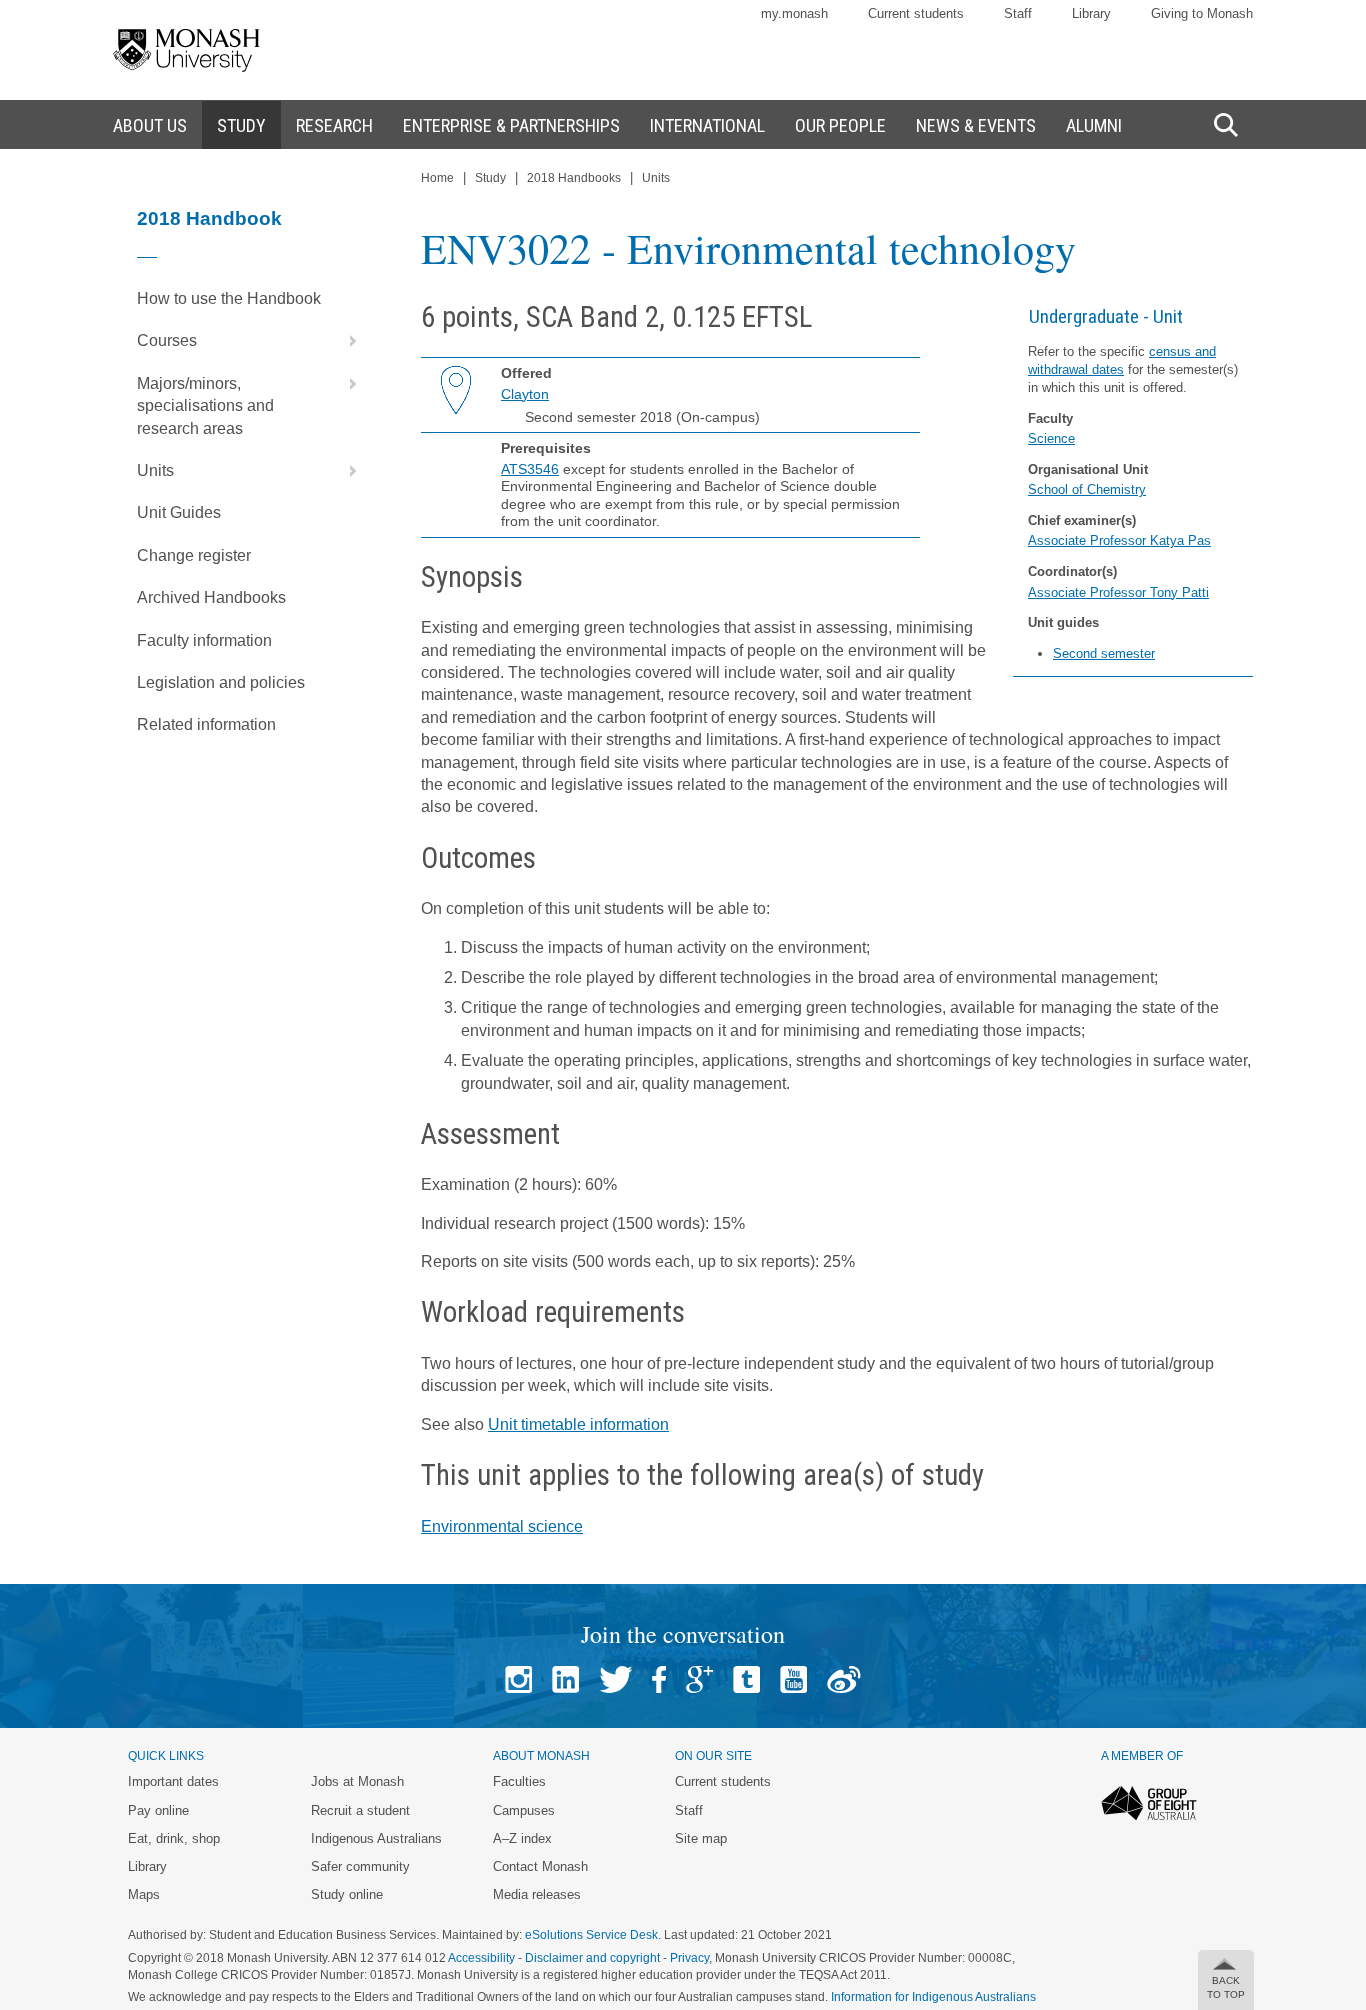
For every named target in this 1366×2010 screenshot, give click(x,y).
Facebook (659, 1679)
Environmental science (502, 1526)
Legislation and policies (221, 682)
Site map (701, 1838)
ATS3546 (530, 469)
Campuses (524, 1810)
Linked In (565, 1679)
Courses (167, 340)
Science (1051, 438)
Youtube (793, 1679)
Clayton (525, 394)
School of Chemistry (1087, 489)
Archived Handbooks (211, 597)
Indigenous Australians (376, 1838)
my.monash (794, 13)
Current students (916, 13)
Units (155, 470)
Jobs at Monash (357, 1781)
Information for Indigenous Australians (933, 1997)
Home (437, 178)
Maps (144, 1894)
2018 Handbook (209, 218)
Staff (1018, 13)
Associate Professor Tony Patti (1118, 592)
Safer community (360, 1866)
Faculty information (204, 640)
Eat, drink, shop (174, 1838)
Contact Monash (540, 1866)
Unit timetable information (578, 1424)
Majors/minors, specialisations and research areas (205, 406)
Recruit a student (360, 1810)
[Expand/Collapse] (345, 341)
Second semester (1104, 653)
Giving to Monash (1202, 13)
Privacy (689, 1958)
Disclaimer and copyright (592, 1958)
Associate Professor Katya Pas (1119, 540)
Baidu (844, 1679)
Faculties (519, 1781)
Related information (206, 724)
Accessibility (481, 1958)
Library (1091, 13)
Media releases (537, 1894)
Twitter (615, 1679)
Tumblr (746, 1679)
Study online (347, 1894)
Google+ (699, 1679)
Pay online (158, 1810)
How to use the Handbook (229, 298)
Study (490, 178)
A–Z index (522, 1838)
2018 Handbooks (574, 178)
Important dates (173, 1781)
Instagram (518, 1679)
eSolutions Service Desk (591, 1935)
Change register (194, 555)
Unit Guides (179, 512)
